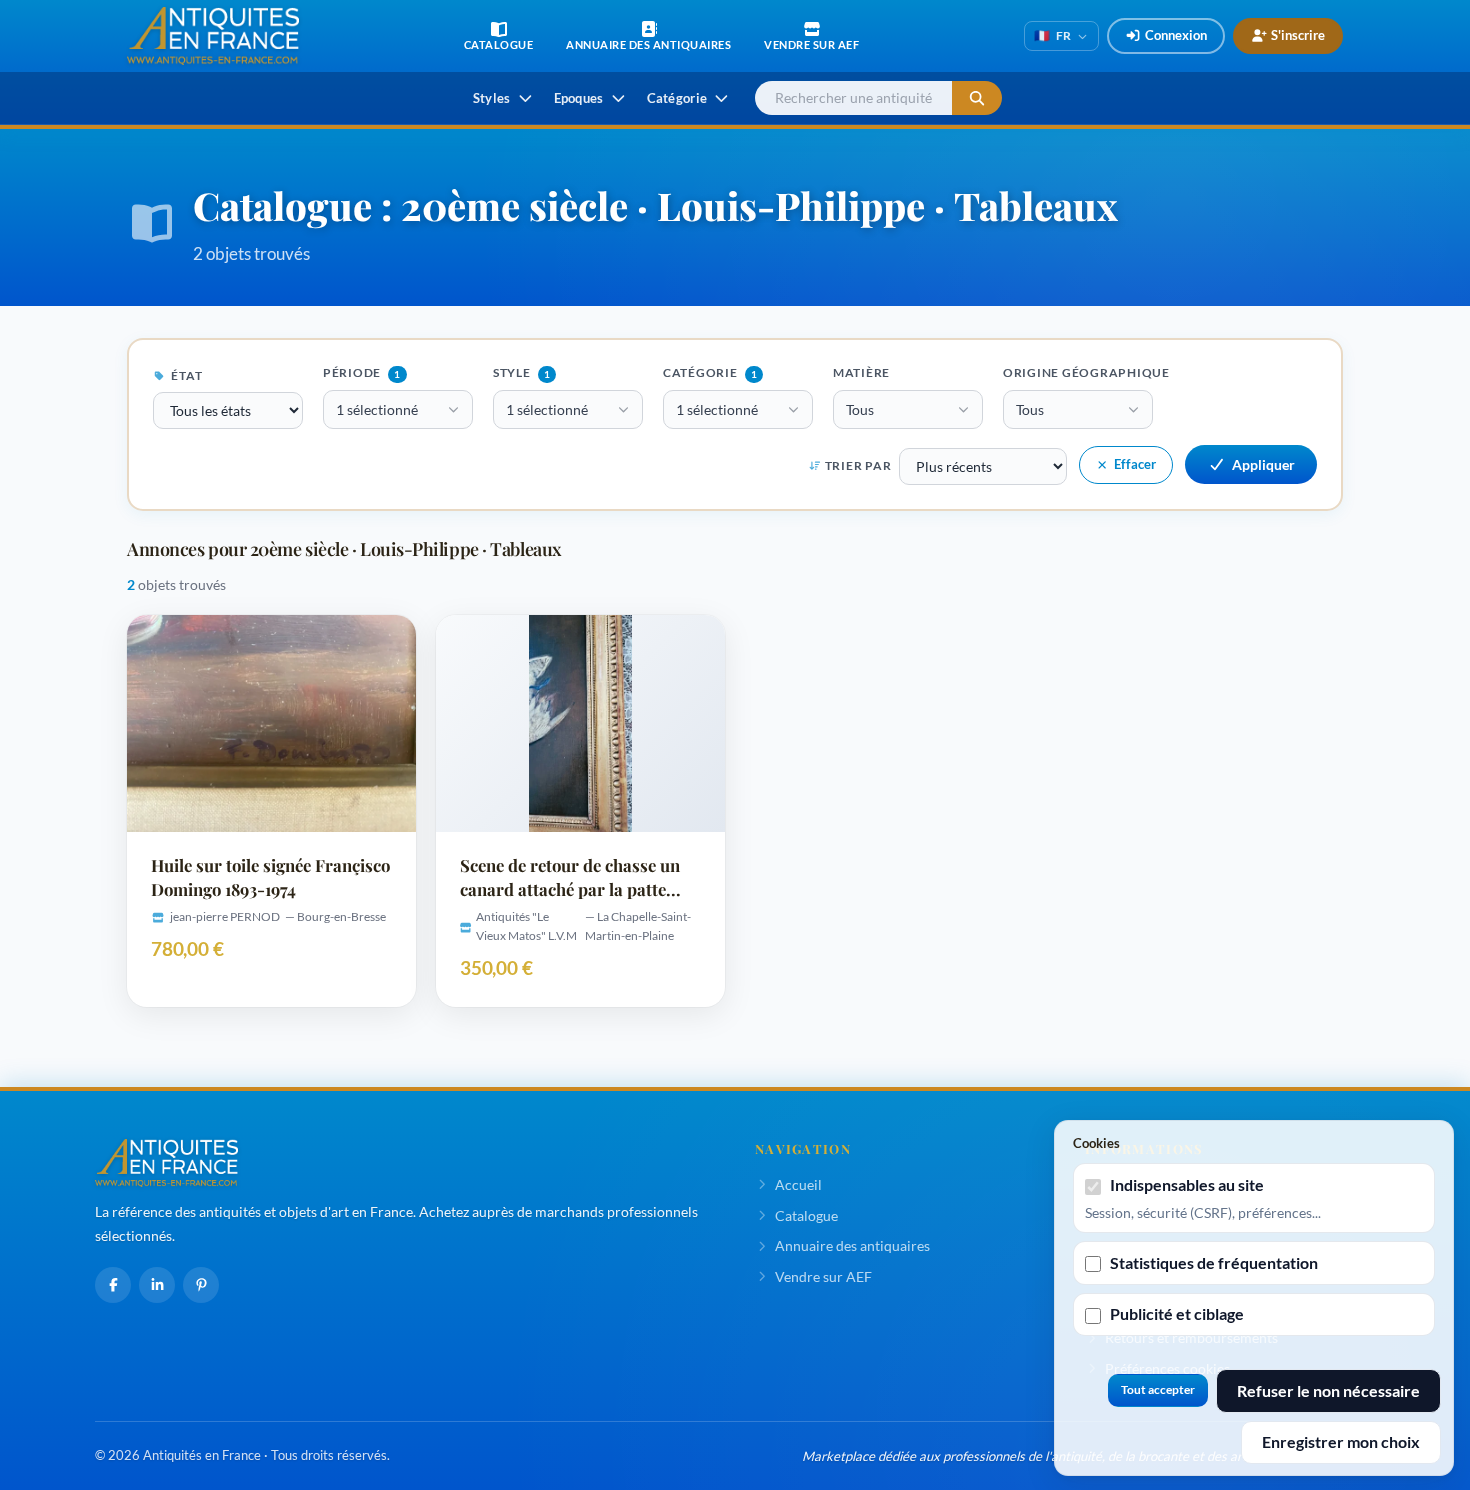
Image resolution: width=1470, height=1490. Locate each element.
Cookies (1096, 1143)
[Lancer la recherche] (977, 98)
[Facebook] (113, 1285)
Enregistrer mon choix (1341, 1441)
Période (362, 372)
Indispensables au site (1187, 1184)
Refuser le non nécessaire (1328, 1390)
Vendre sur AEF (823, 1276)
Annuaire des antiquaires (852, 1245)
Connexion (1176, 35)
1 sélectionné (377, 409)
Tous (860, 409)
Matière (861, 372)
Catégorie (710, 372)
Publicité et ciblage (1177, 1313)
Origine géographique (1086, 372)
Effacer (1135, 464)
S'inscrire (1298, 35)
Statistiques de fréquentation (1214, 1262)
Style (521, 372)
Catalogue (806, 1215)
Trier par (858, 465)
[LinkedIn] (157, 1285)
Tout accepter (1158, 1389)
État (186, 375)
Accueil (798, 1184)
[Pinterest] (201, 1285)
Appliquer (1263, 464)
